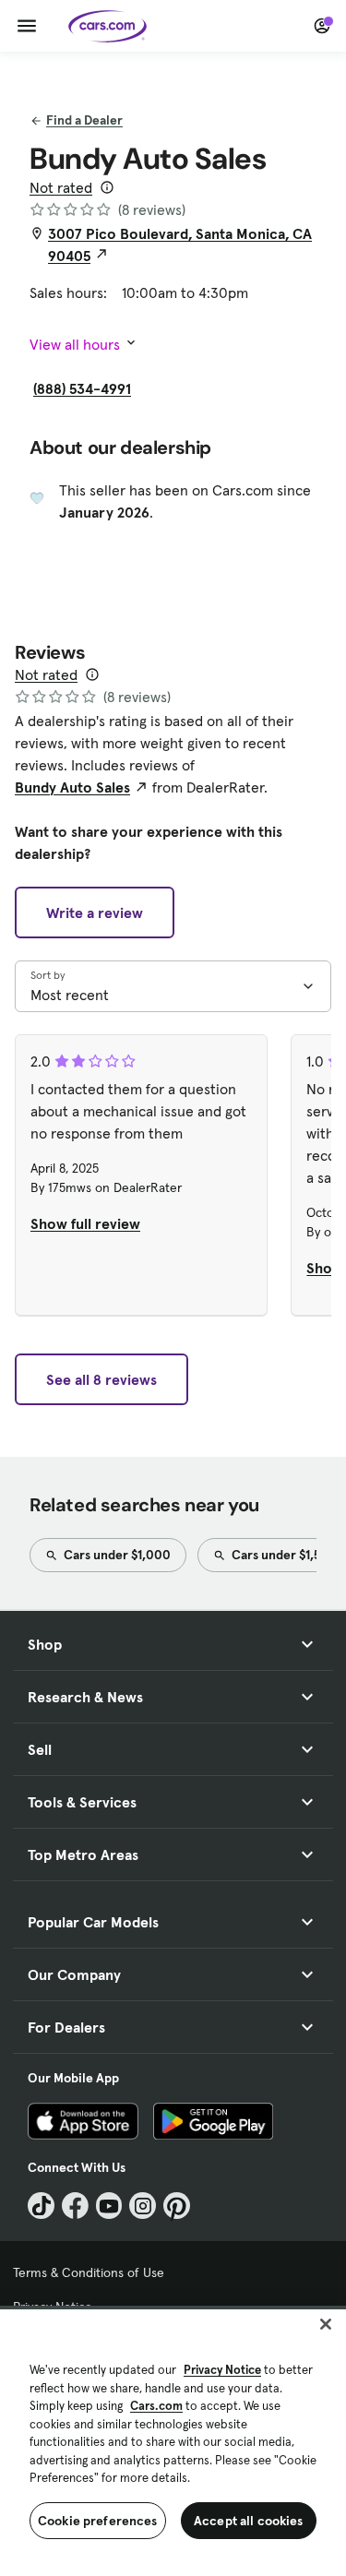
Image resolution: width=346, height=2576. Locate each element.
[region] (173, 2441)
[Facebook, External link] (75, 2206)
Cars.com (156, 2406)
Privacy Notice (222, 2370)
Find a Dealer (84, 120)
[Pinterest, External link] (177, 2206)
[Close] (326, 2324)
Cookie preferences (98, 2521)
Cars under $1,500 (283, 1555)
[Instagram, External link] (143, 2206)
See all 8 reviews (101, 1379)
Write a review (95, 912)
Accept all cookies (249, 2521)
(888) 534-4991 (82, 388)
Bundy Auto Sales (72, 787)
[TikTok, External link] (41, 2206)
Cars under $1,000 (116, 1555)
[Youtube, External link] (109, 2206)
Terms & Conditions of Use (89, 2272)
